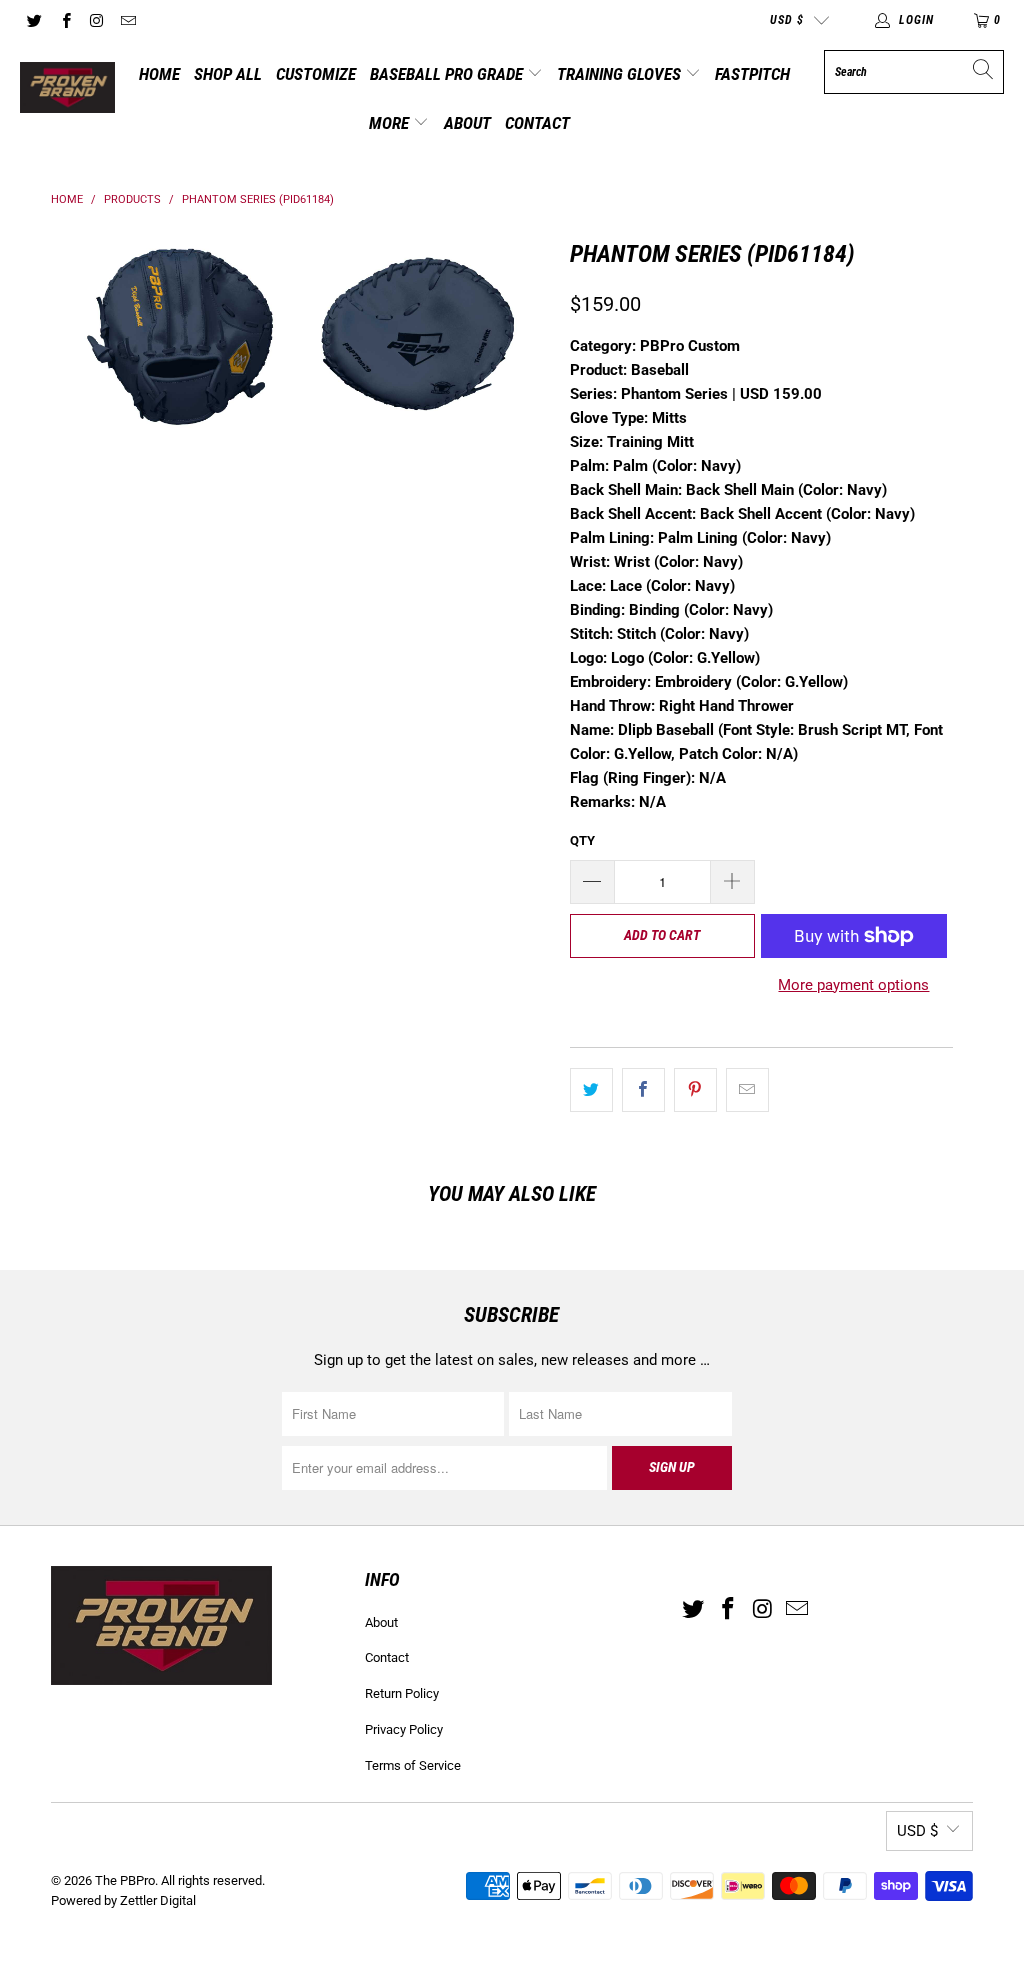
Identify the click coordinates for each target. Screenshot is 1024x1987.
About (467, 123)
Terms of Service (413, 1765)
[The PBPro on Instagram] (96, 20)
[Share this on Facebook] (643, 1090)
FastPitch (752, 74)
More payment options (853, 985)
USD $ (787, 20)
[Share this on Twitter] (591, 1090)
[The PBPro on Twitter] (33, 20)
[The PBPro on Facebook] (64, 20)
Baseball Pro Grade (448, 74)
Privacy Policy (404, 1729)
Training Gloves (621, 74)
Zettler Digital (158, 1900)
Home (159, 74)
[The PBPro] (67, 89)
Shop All (228, 74)
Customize (316, 74)
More (391, 123)
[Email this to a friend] (747, 1090)
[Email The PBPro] (127, 20)
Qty (582, 840)
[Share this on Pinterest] (695, 1090)
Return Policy (402, 1693)
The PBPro (125, 1880)
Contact (537, 123)
